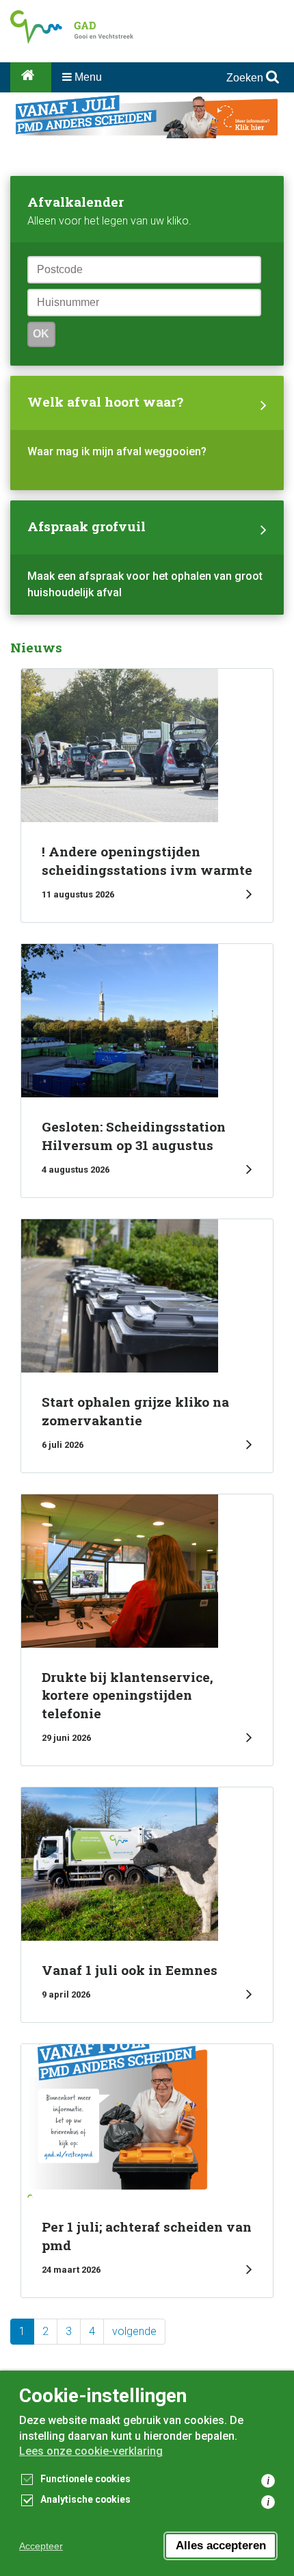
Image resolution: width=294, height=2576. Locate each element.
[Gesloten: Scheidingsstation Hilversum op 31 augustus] (147, 1071)
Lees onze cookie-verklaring (91, 2451)
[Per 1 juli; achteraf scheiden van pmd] (147, 2171)
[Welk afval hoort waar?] (147, 433)
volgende (134, 2331)
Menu (87, 77)
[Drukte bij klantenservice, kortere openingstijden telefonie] (147, 1630)
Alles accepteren (221, 2546)
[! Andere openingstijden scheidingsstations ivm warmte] (147, 795)
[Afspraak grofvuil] (147, 558)
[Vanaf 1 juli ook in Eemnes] (147, 1905)
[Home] (31, 77)
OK (41, 334)
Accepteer (41, 2546)
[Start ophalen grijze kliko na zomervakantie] (147, 1346)
